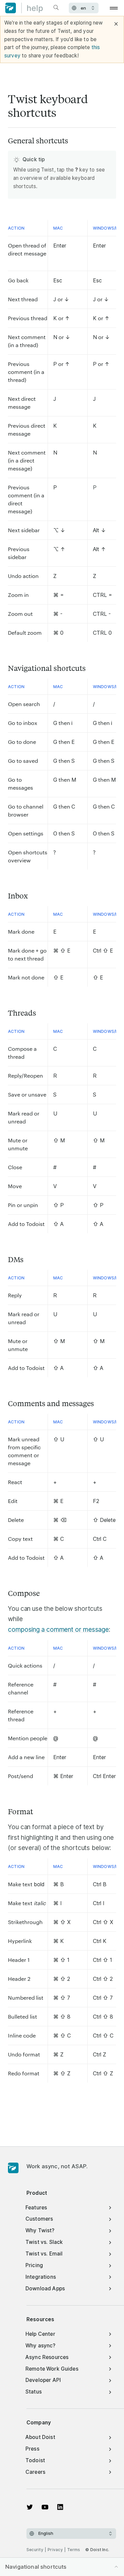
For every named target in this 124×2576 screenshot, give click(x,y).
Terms (74, 2550)
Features (36, 2208)
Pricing (34, 2265)
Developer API (43, 2380)
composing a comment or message (58, 1630)
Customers (39, 2219)
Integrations (41, 2277)
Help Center (40, 2334)
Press (32, 2449)
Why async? (41, 2346)
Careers (35, 2472)
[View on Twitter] (30, 2507)
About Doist (40, 2437)
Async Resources (47, 2357)
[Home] (24, 8)
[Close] (116, 24)
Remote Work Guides (52, 2369)
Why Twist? (40, 2230)
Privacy (55, 2550)
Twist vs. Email (44, 2254)
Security (35, 2550)
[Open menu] (114, 8)
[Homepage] (13, 2168)
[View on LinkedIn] (60, 2507)
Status (34, 2392)
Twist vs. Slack (44, 2242)
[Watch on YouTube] (45, 2507)
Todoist (35, 2460)
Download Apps (45, 2289)
